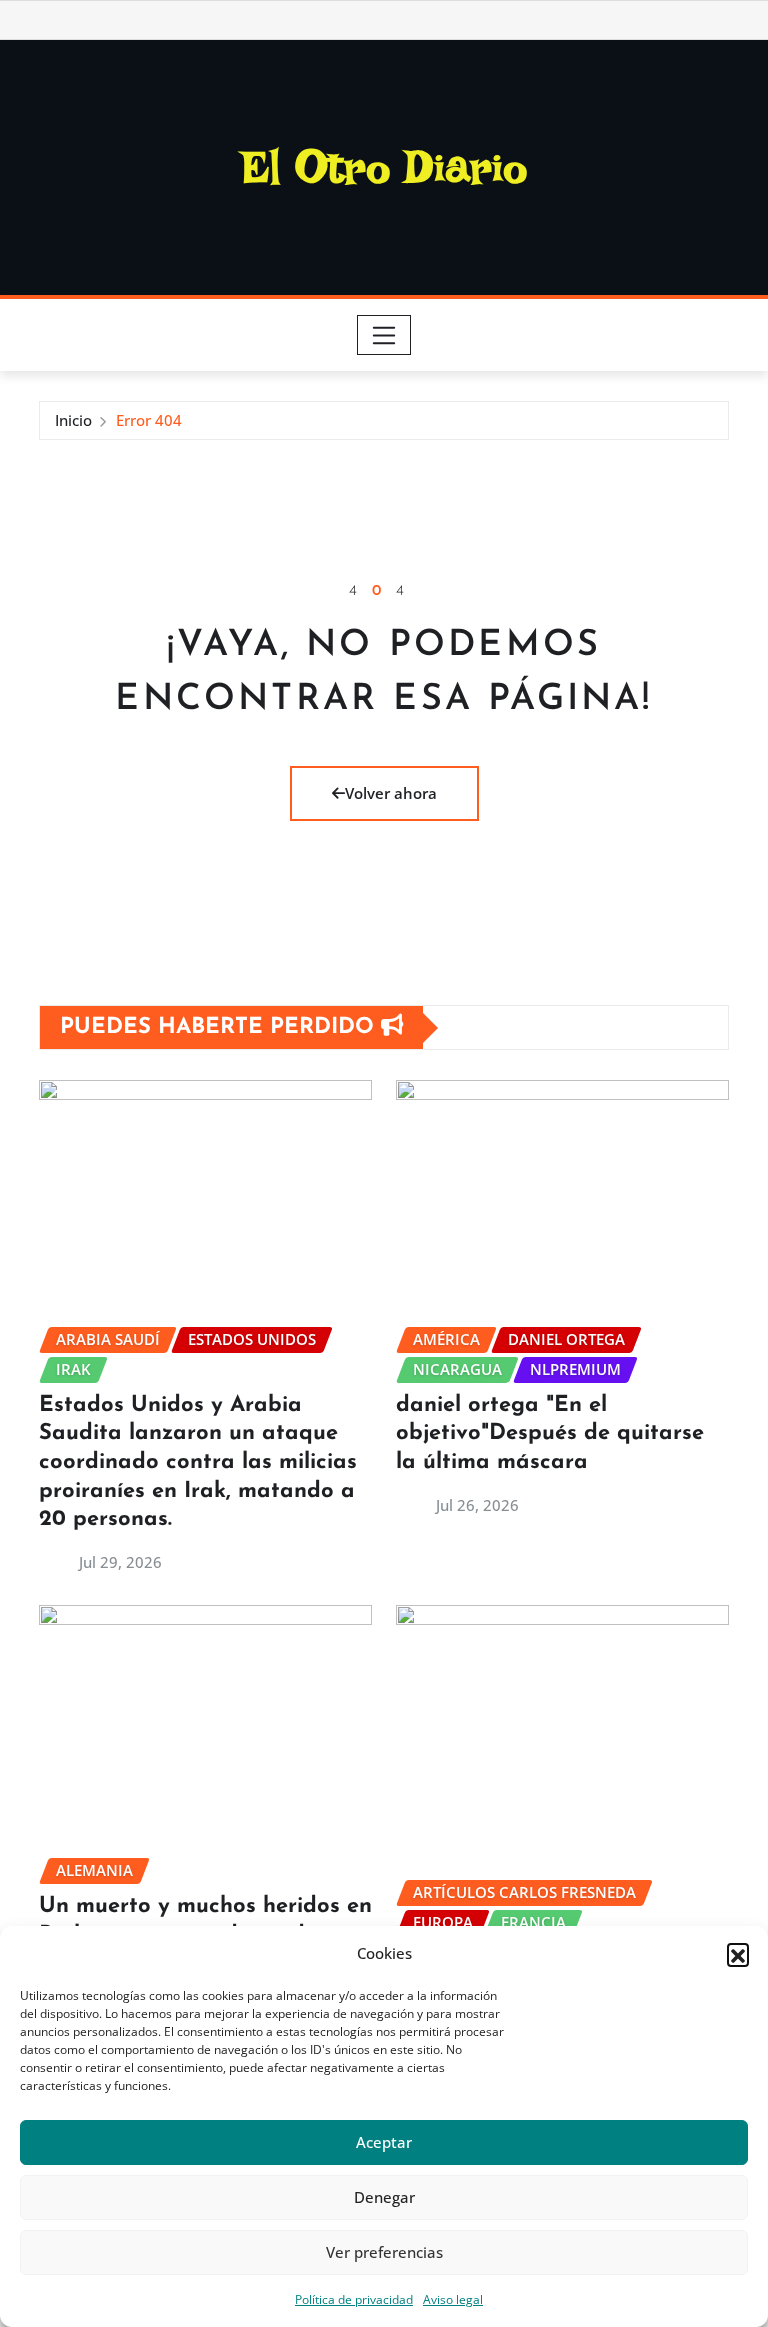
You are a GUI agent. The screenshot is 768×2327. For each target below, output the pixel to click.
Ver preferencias (384, 2252)
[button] (738, 1954)
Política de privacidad (354, 2299)
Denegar (384, 2197)
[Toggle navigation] (384, 335)
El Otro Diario (384, 167)
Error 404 (149, 420)
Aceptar (384, 2142)
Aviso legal (453, 2299)
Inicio (73, 420)
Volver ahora (391, 793)
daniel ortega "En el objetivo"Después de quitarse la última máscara (550, 1434)
